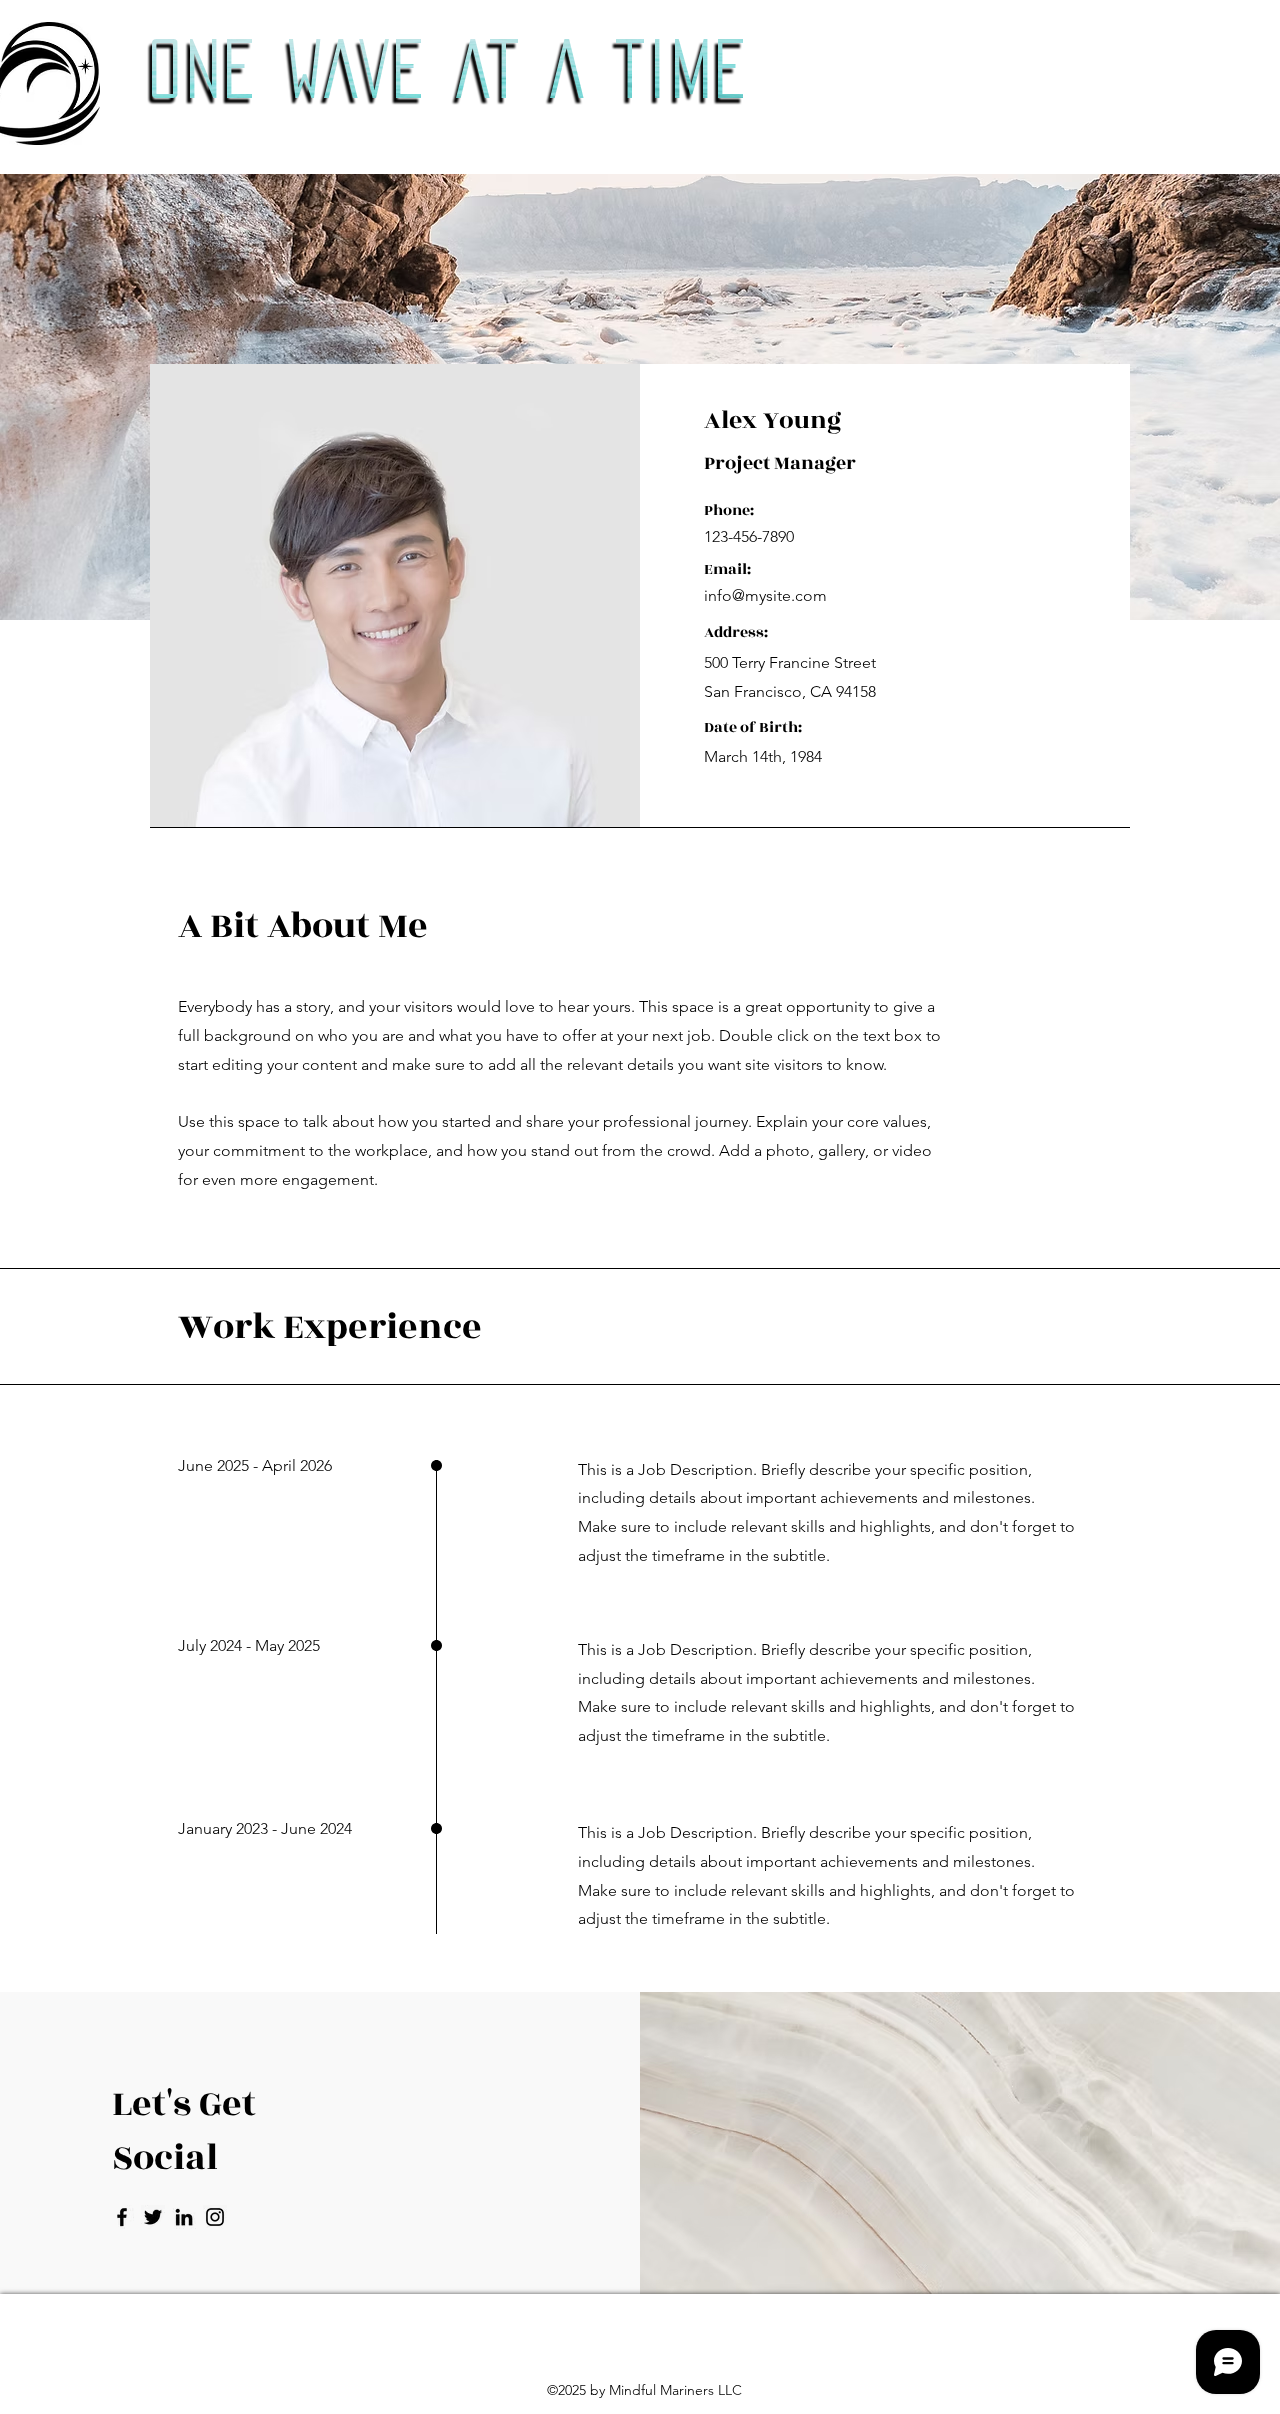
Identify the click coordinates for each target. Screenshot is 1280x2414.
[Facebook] (122, 2217)
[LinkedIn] (184, 2217)
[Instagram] (215, 2217)
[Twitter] (153, 2217)
